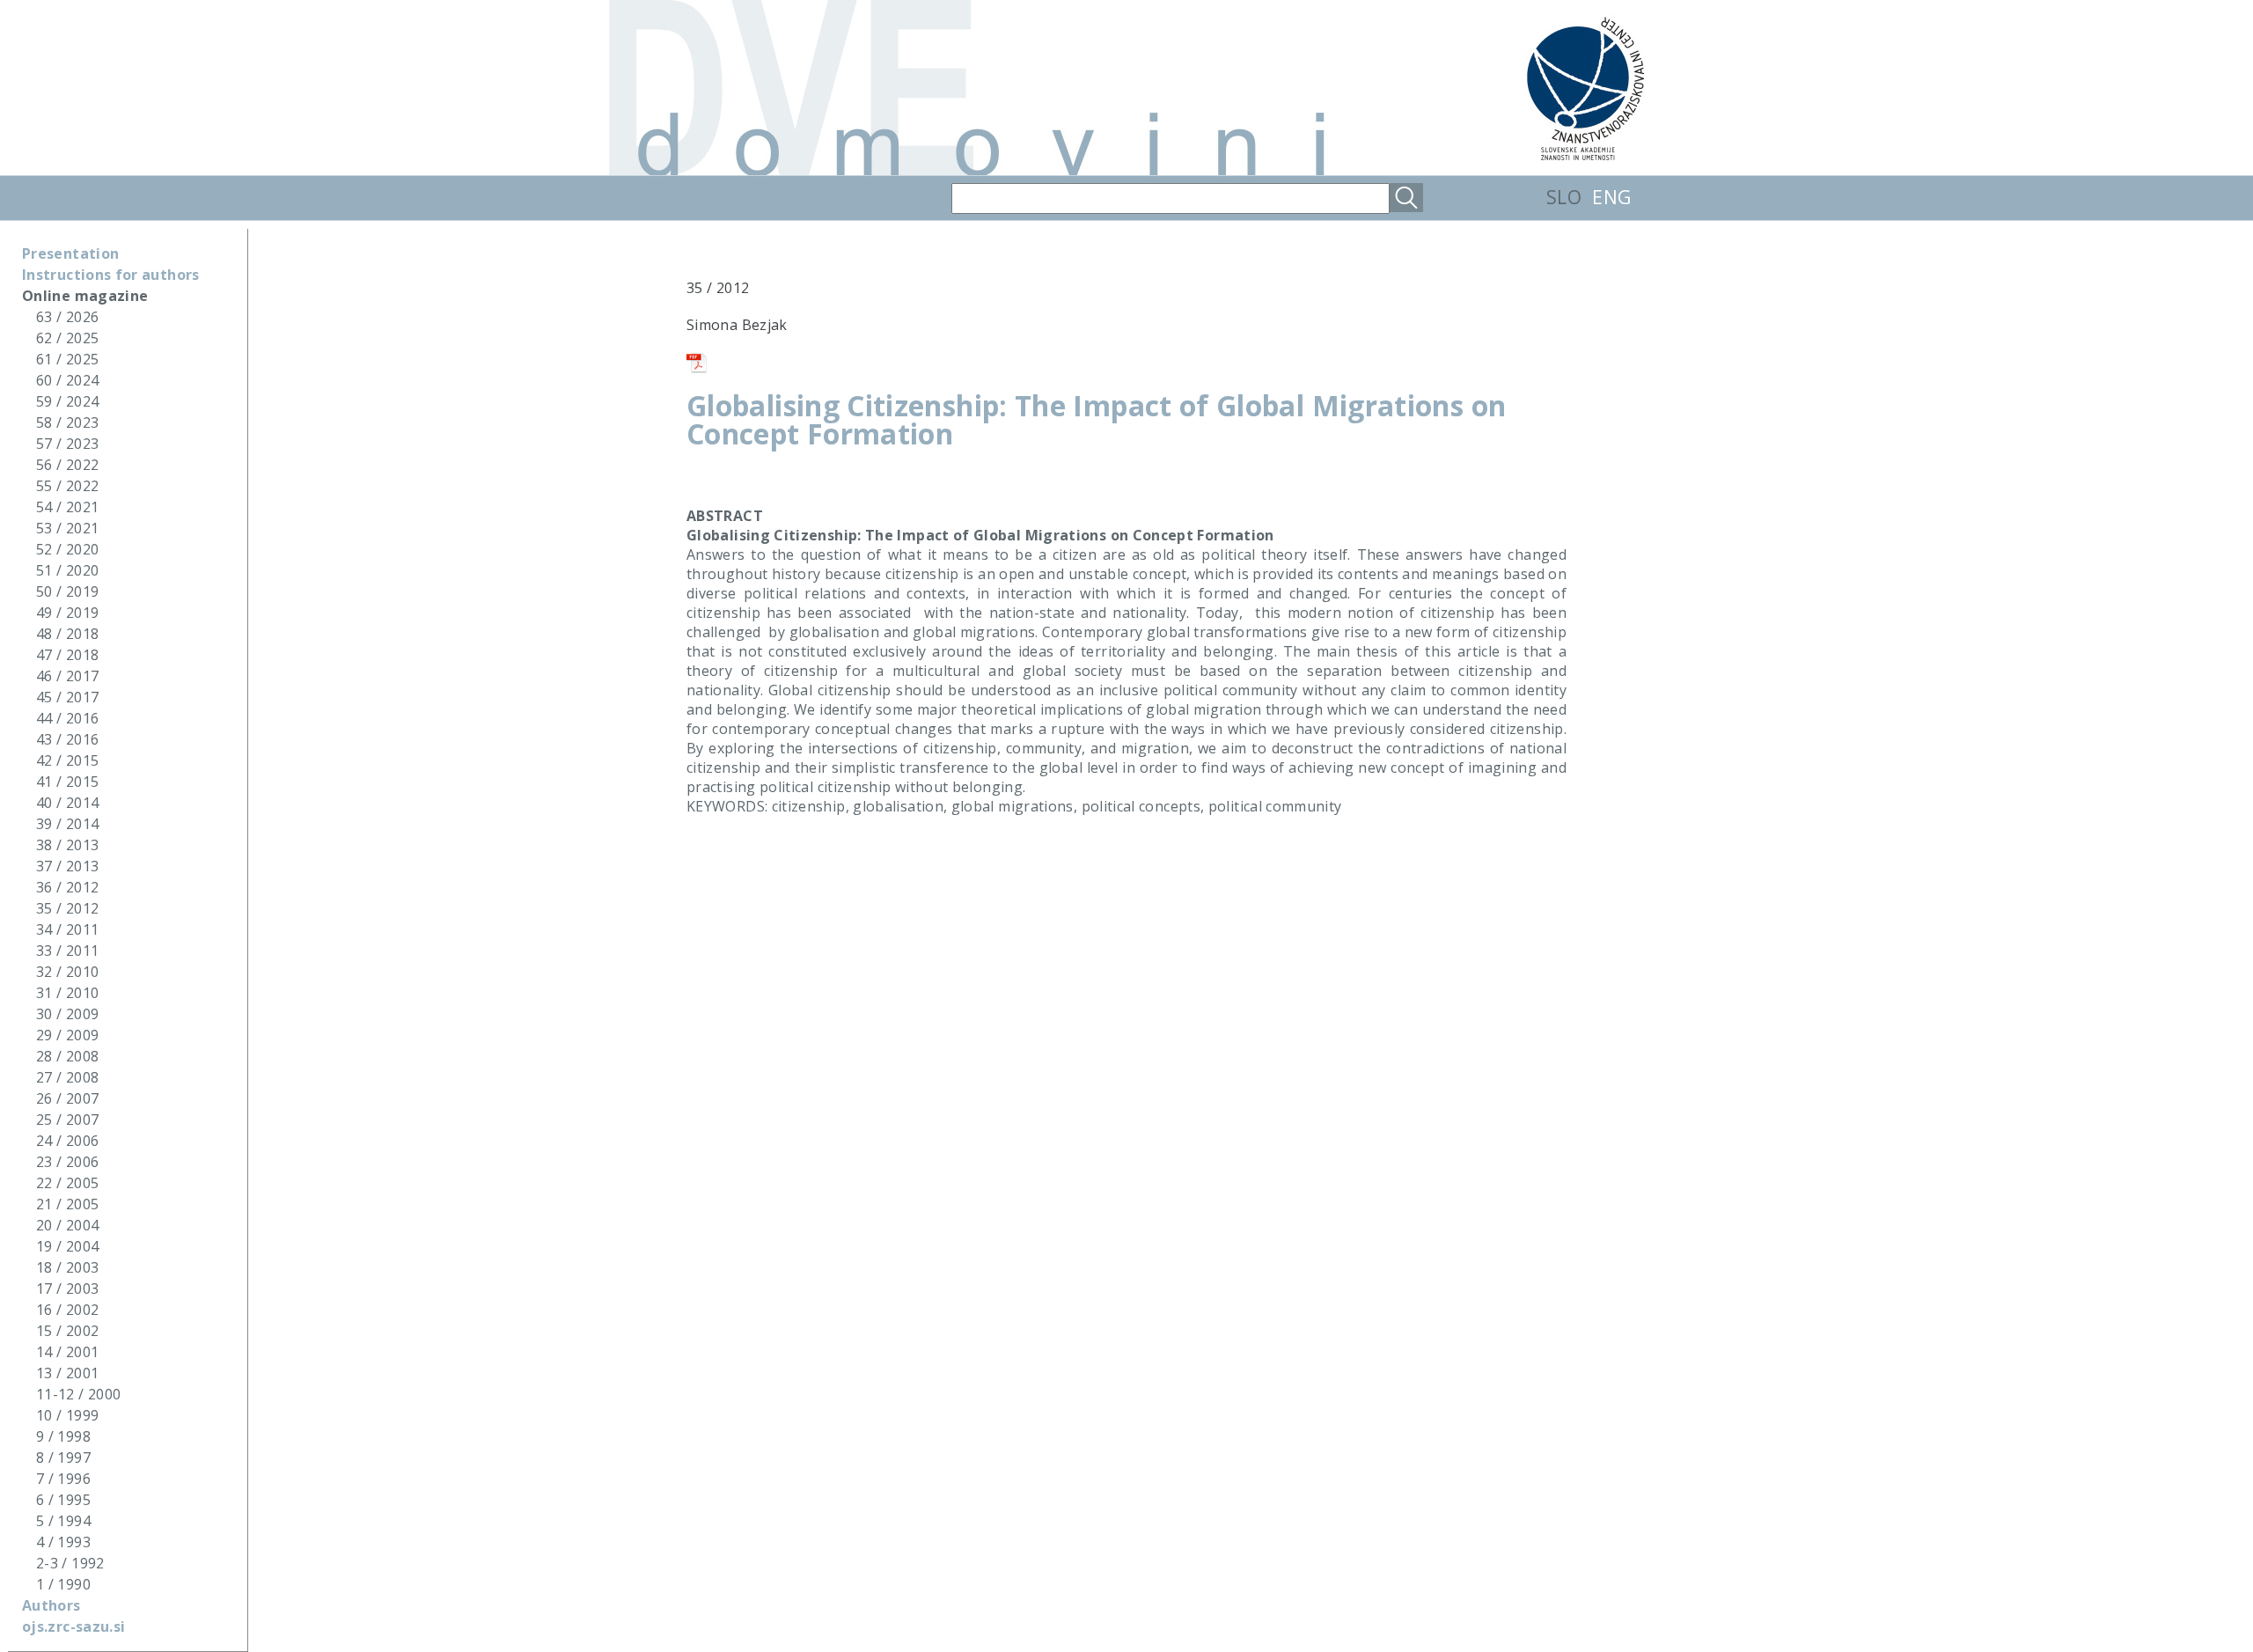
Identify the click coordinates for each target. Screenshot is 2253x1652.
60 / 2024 (67, 380)
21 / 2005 (67, 1204)
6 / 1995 (63, 1500)
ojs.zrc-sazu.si (73, 1626)
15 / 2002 (67, 1331)
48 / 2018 (67, 634)
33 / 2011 (67, 951)
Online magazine (85, 296)
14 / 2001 (67, 1352)
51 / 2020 (67, 570)
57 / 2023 (67, 444)
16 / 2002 (67, 1310)
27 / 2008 (67, 1077)
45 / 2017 (67, 697)
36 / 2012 (67, 887)
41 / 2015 (67, 782)
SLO (1564, 197)
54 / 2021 (67, 507)
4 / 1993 (63, 1542)
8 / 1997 (63, 1457)
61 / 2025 (67, 359)
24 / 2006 (67, 1141)
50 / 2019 (67, 591)
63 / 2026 (67, 317)
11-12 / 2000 (78, 1394)
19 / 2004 (67, 1246)
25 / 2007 (67, 1120)
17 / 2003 (67, 1289)
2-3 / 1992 (70, 1563)
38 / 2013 (67, 845)
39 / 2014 (67, 824)
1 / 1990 (63, 1584)
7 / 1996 (63, 1479)
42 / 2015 (67, 760)
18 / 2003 (67, 1267)
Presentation (70, 253)
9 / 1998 (63, 1436)
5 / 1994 (63, 1521)
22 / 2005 (67, 1183)
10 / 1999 (67, 1415)
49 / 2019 (67, 613)
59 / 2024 (67, 401)
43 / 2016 (67, 739)
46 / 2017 (67, 676)
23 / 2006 (67, 1162)
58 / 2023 (67, 422)
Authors (51, 1605)
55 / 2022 (67, 486)
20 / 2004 (67, 1225)
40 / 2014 (67, 803)
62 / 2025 (67, 338)
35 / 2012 (67, 908)
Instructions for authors (111, 275)
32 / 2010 (67, 972)
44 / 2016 (67, 718)
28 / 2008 (67, 1056)
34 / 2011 (67, 929)
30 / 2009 (67, 1014)
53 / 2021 (67, 528)
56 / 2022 (67, 465)
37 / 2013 (67, 866)
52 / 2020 (67, 549)
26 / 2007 (67, 1098)
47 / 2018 (67, 655)
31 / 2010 (67, 993)
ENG (1611, 197)
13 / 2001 (67, 1373)
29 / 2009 (67, 1035)
